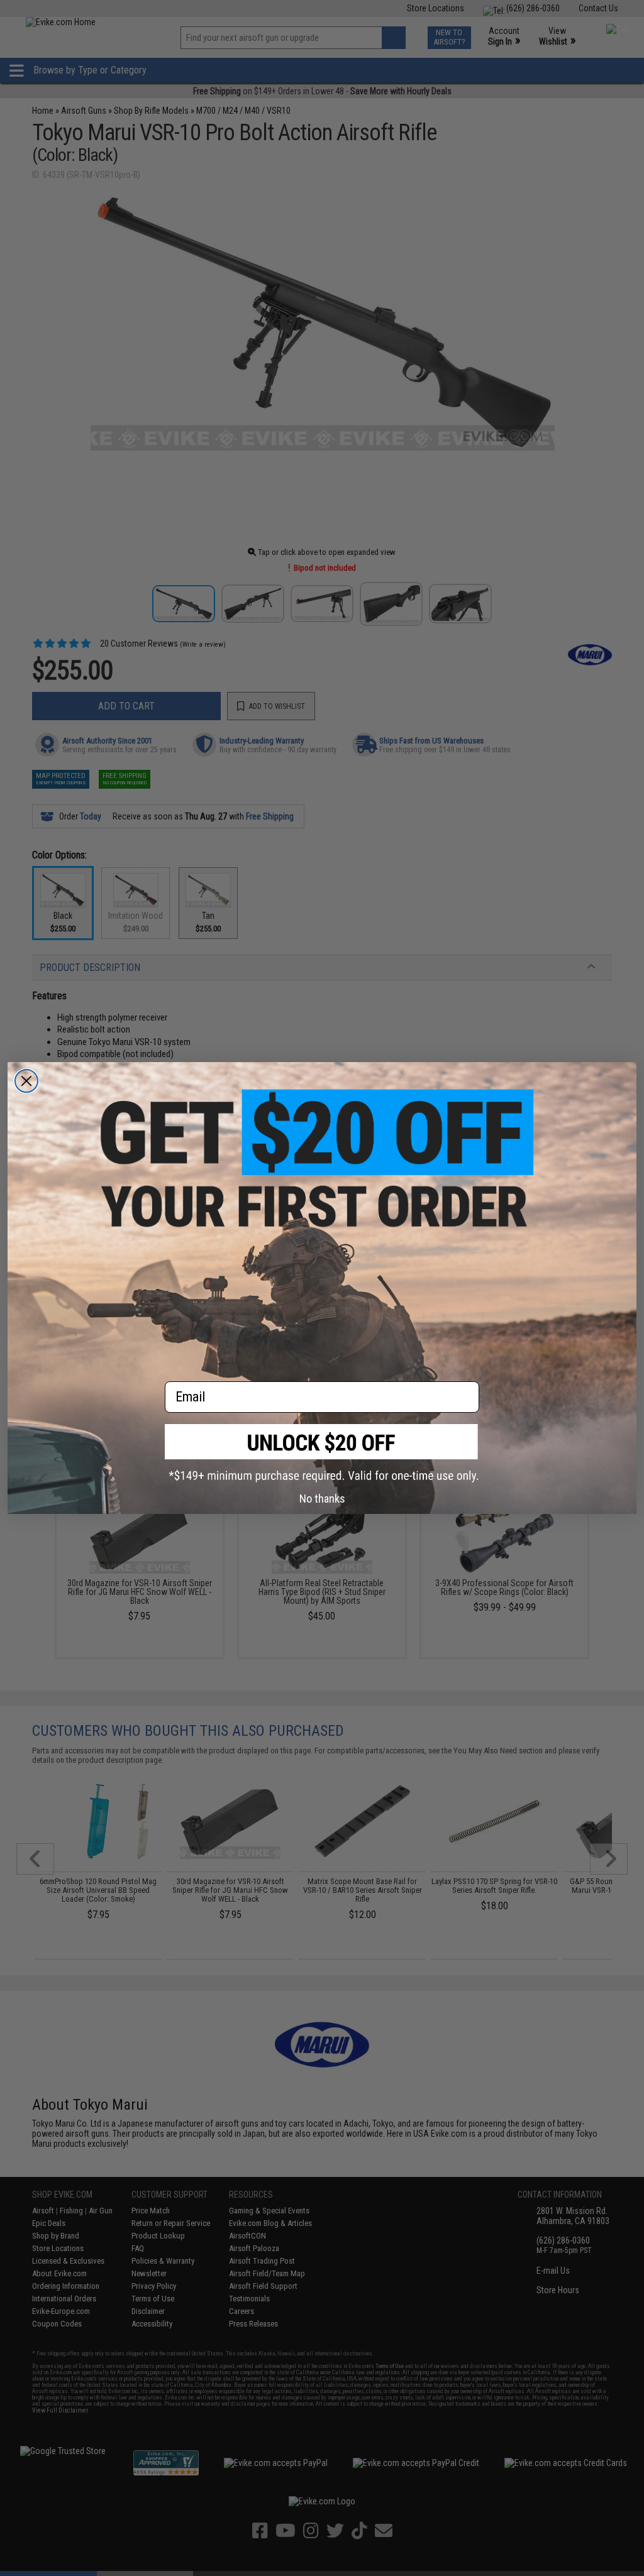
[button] (322, 1453)
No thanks (322, 1499)
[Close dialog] (26, 1081)
